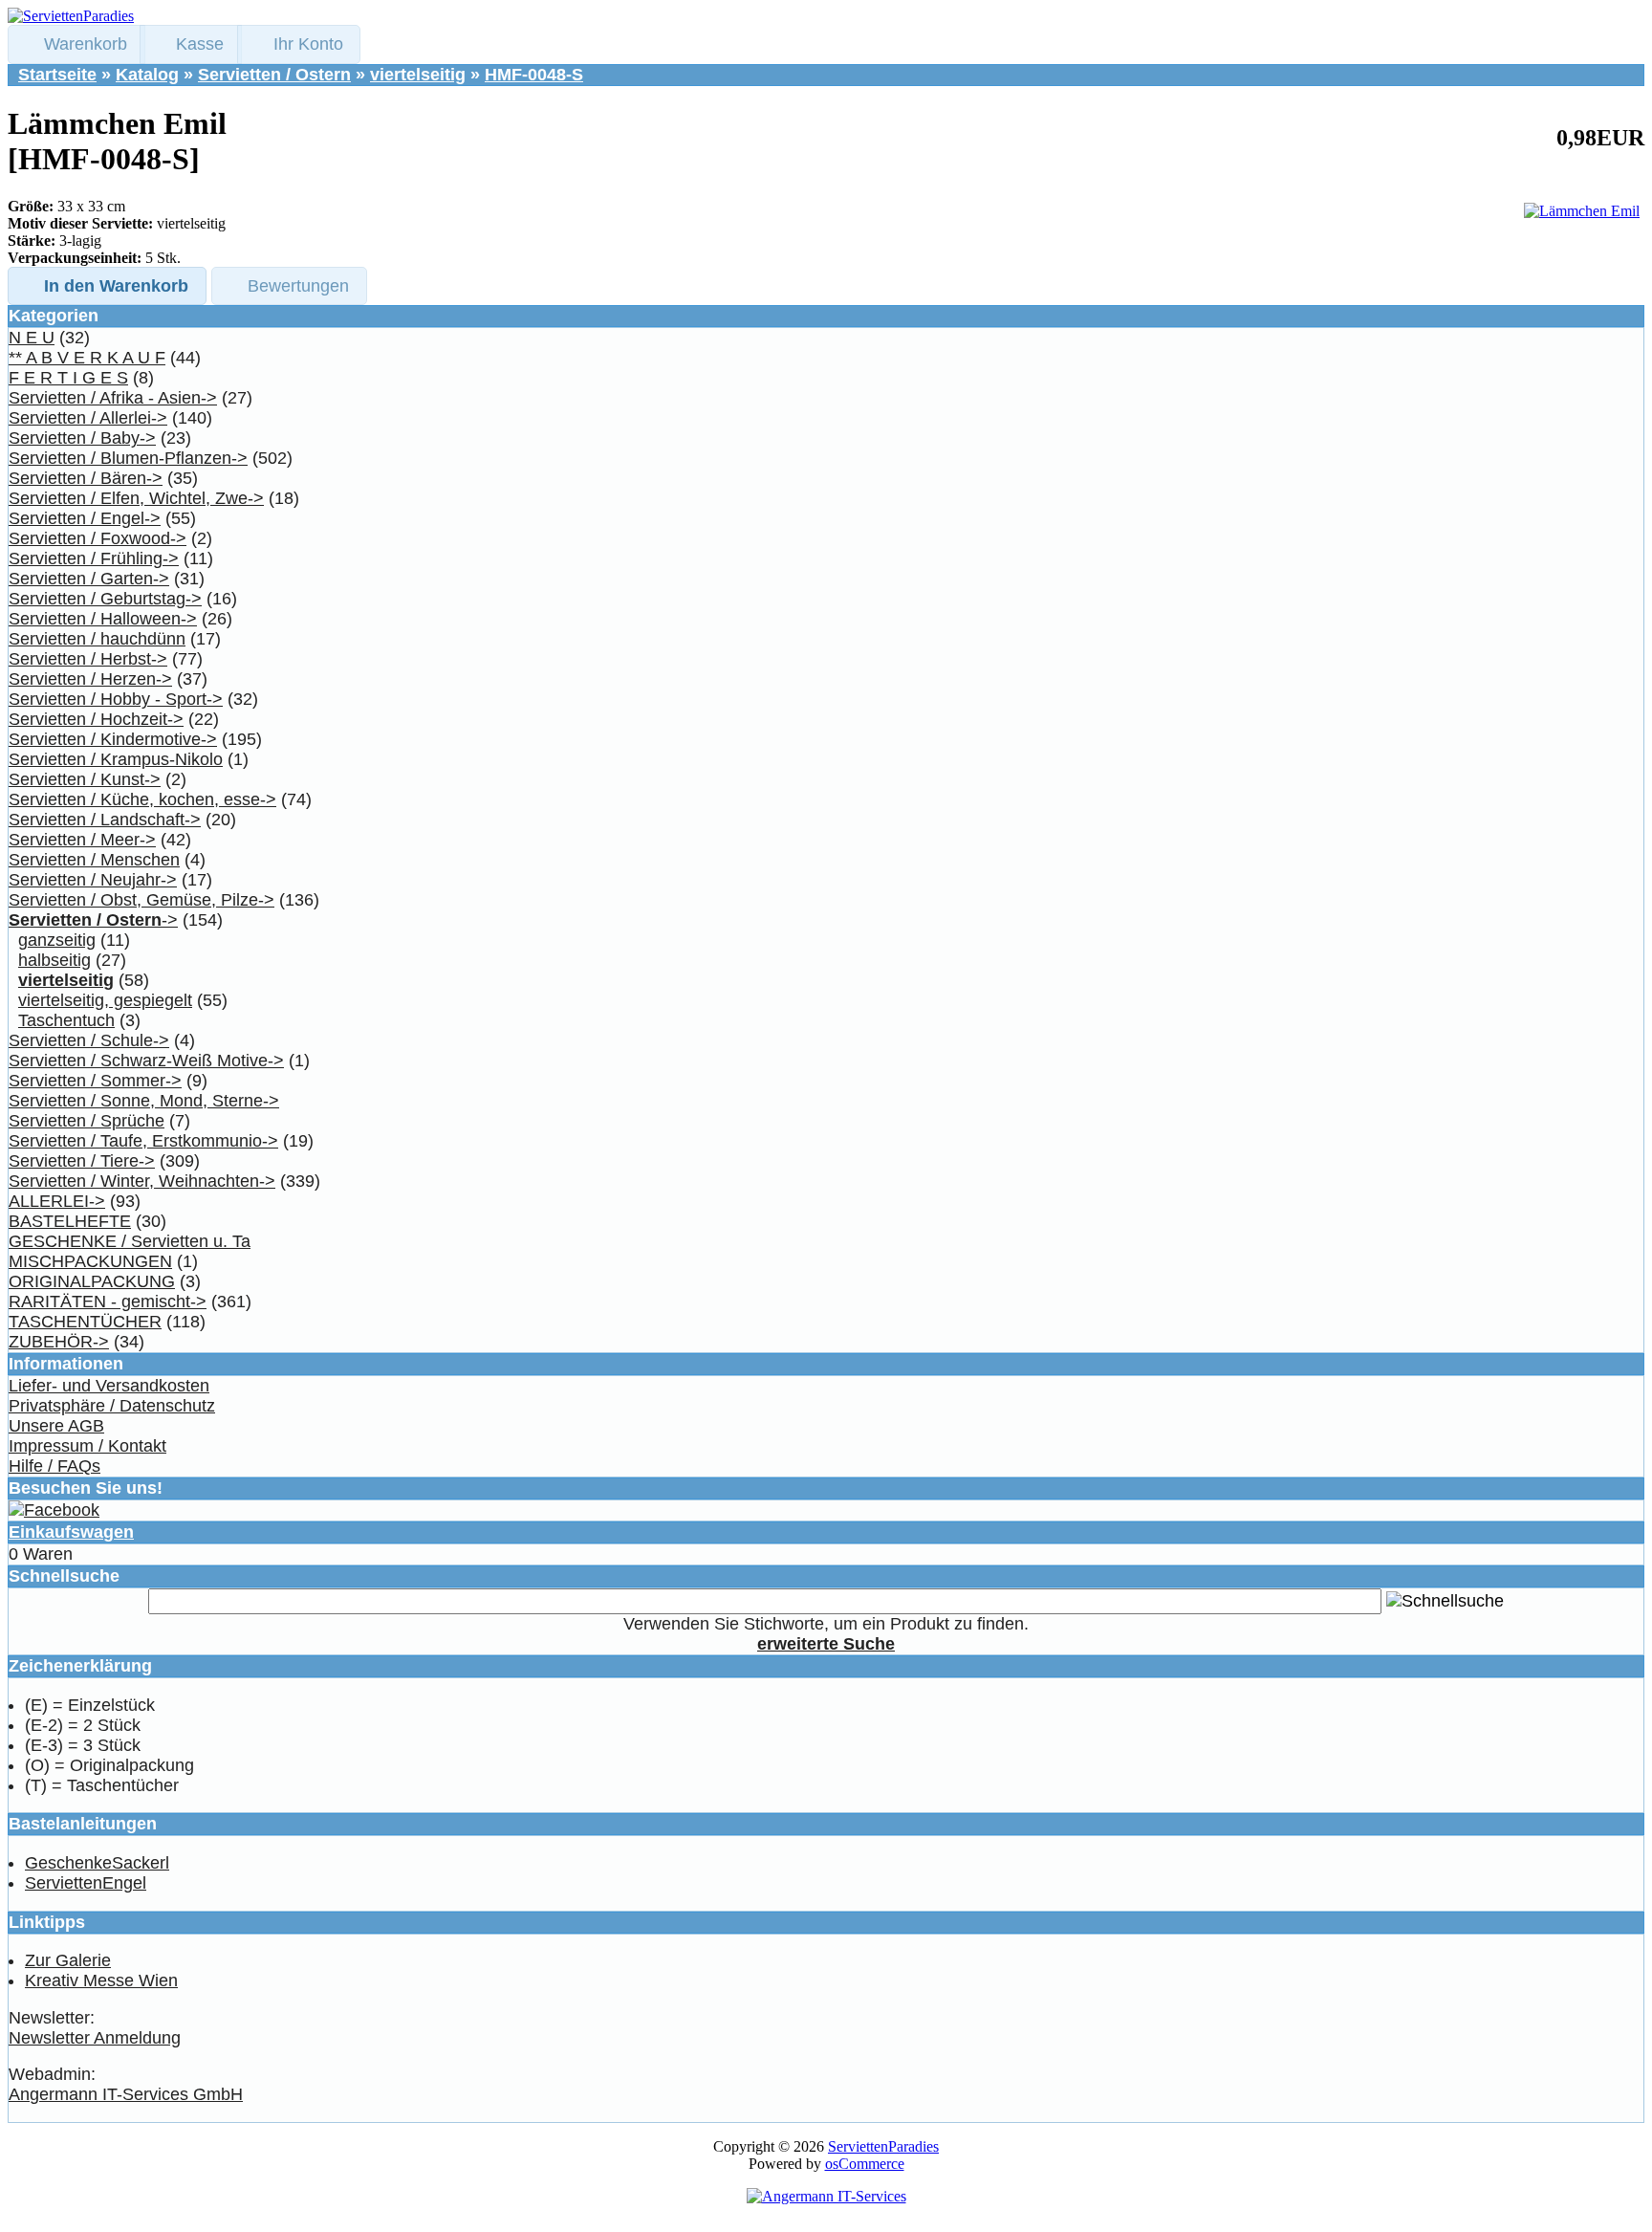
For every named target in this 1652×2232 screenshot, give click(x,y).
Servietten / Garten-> (89, 579)
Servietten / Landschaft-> (105, 820)
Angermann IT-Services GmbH (126, 2094)
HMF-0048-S (534, 75)
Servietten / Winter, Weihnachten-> (142, 1181)
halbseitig (54, 960)
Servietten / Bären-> (86, 478)
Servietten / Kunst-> (85, 779)
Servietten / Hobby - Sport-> (116, 699)
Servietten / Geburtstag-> (105, 599)
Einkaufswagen (71, 1532)
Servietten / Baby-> (82, 438)
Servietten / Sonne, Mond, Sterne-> (144, 1101)
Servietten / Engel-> (85, 518)
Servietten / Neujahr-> (93, 880)
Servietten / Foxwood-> (98, 538)
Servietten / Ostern (274, 75)
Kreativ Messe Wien (101, 1980)
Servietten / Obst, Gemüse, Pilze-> (141, 900)
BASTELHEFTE (70, 1221)
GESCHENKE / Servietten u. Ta (130, 1241)
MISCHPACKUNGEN (90, 1261)
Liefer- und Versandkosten (109, 1386)
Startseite (57, 75)
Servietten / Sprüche (87, 1121)
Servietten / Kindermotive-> (113, 739)
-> (93, 920)
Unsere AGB (56, 1426)
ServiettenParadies (883, 2146)
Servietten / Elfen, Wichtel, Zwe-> (136, 498)
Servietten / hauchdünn (97, 639)
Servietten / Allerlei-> (88, 418)
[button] (76, 44)
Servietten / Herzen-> (90, 679)
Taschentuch (66, 1020)
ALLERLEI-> (57, 1201)
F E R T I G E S (68, 378)
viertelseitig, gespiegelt (105, 1000)
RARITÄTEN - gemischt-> (108, 1302)
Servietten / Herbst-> (88, 659)
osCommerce (865, 2164)
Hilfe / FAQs (54, 1466)
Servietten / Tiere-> (82, 1161)
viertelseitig (418, 75)
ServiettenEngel (86, 1883)
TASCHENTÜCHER (85, 1322)
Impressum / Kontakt (87, 1446)
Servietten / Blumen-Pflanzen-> (128, 458)
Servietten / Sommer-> (95, 1081)
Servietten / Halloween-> (103, 619)
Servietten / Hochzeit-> (96, 719)
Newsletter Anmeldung (95, 2038)
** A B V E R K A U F (87, 358)
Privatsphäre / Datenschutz (112, 1406)
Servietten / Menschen (94, 860)
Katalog (147, 75)
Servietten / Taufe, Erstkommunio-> (143, 1141)
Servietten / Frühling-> (94, 558)
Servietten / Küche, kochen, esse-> (142, 799)
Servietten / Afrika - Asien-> (113, 398)
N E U (32, 338)
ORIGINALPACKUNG (92, 1281)
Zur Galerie (68, 1960)
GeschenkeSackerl (97, 1863)
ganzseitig (57, 940)
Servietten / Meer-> (82, 840)
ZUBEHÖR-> (59, 1342)
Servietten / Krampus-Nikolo (116, 759)
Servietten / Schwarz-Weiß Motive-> (146, 1061)
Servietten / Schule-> (89, 1040)
